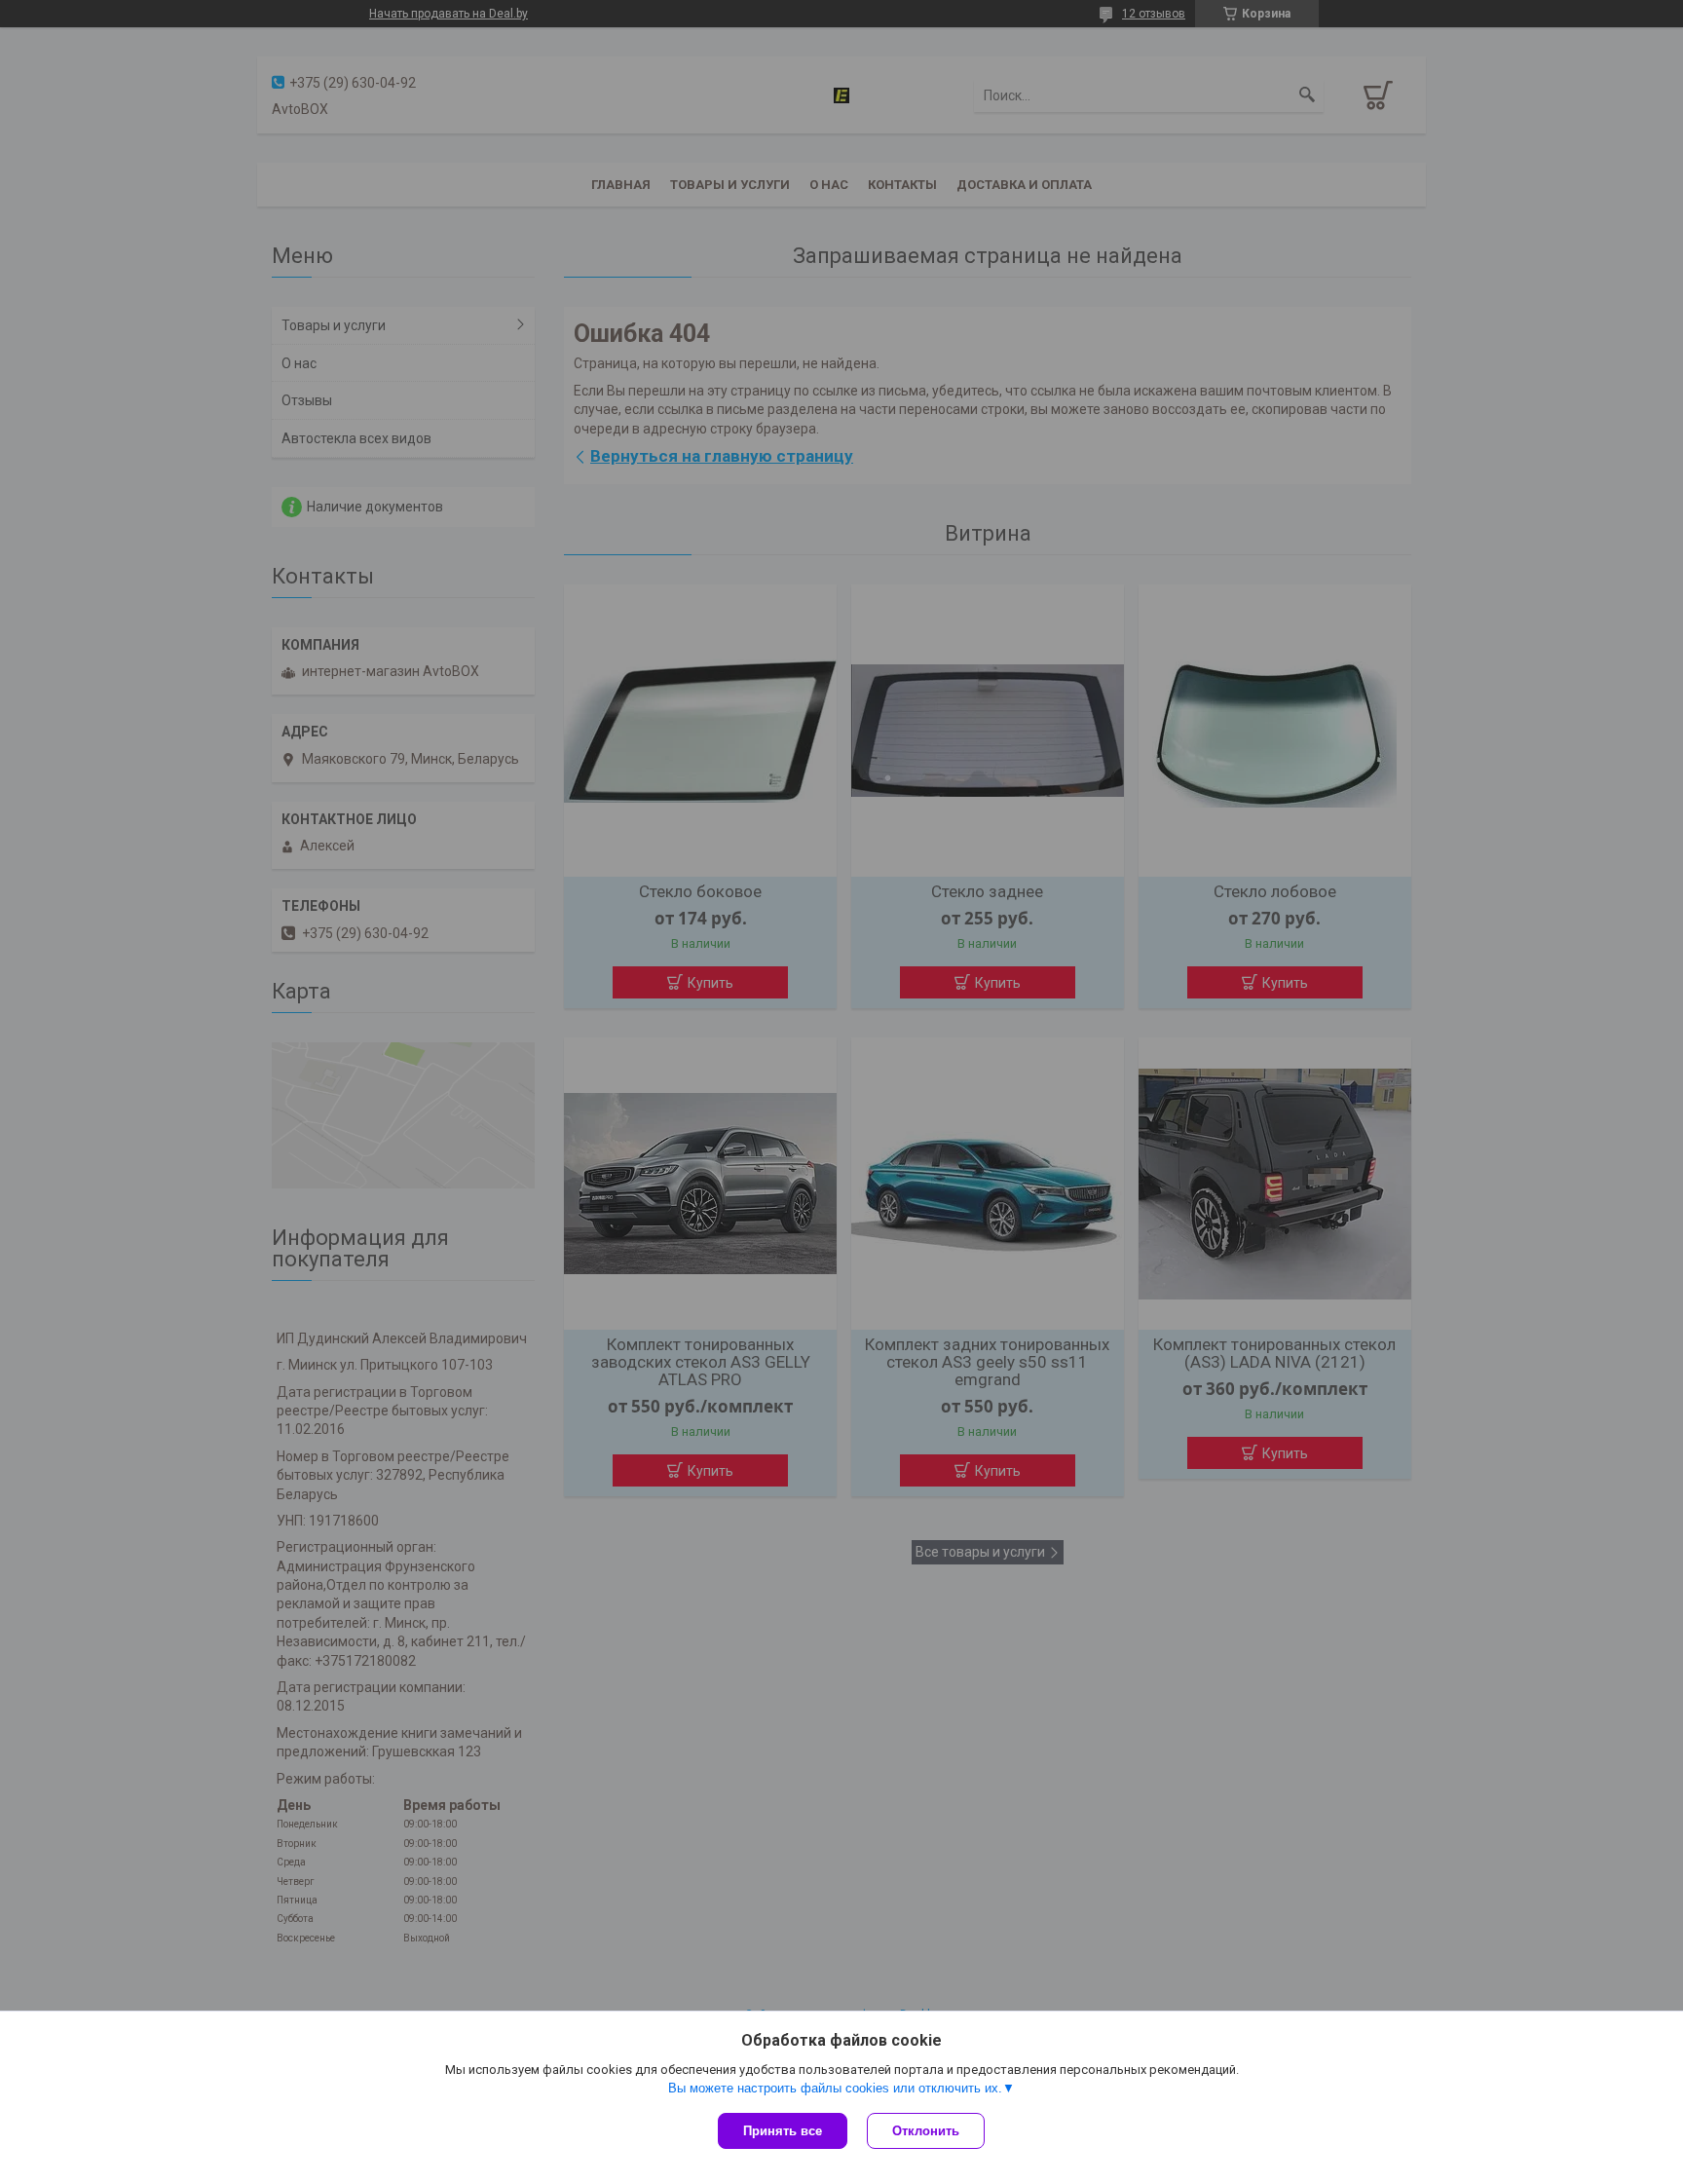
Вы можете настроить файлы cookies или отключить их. (835, 2088)
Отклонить (926, 2131)
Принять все (783, 2131)
